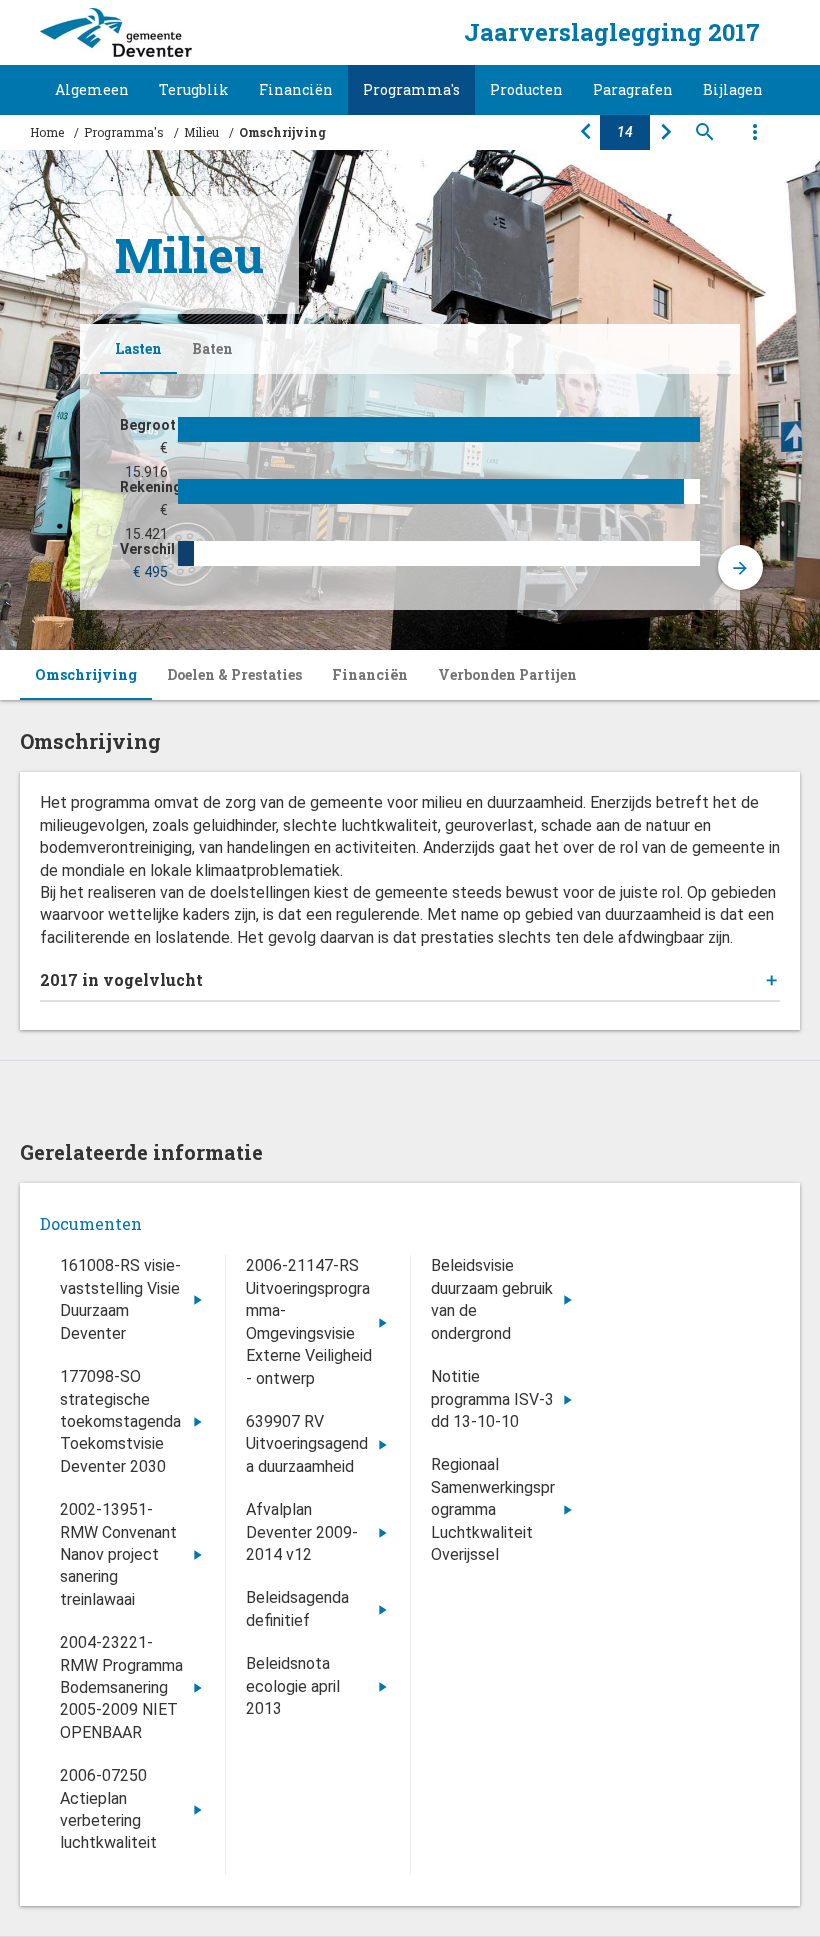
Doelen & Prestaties (234, 674)
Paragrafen (633, 89)
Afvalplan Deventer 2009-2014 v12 (302, 1532)
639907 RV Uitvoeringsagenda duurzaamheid (307, 1444)
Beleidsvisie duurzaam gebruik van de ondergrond (492, 1299)
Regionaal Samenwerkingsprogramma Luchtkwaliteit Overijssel (493, 1509)
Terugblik (194, 89)
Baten (212, 348)
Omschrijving (86, 674)
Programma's (411, 89)
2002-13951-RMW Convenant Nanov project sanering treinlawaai (118, 1554)
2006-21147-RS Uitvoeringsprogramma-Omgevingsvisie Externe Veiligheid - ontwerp (309, 1321)
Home (47, 132)
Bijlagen (733, 89)
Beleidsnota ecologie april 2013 (293, 1686)
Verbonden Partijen (507, 674)
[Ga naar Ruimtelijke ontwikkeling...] (665, 132)
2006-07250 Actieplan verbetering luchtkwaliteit (108, 1809)
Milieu (201, 132)
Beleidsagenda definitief (297, 1608)
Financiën (296, 89)
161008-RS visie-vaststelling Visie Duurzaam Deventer (120, 1299)
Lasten (138, 348)
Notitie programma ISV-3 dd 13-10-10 (492, 1399)
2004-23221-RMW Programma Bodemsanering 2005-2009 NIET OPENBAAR (121, 1687)
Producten (526, 89)
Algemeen (92, 89)
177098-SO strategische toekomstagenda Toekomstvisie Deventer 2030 (120, 1421)
